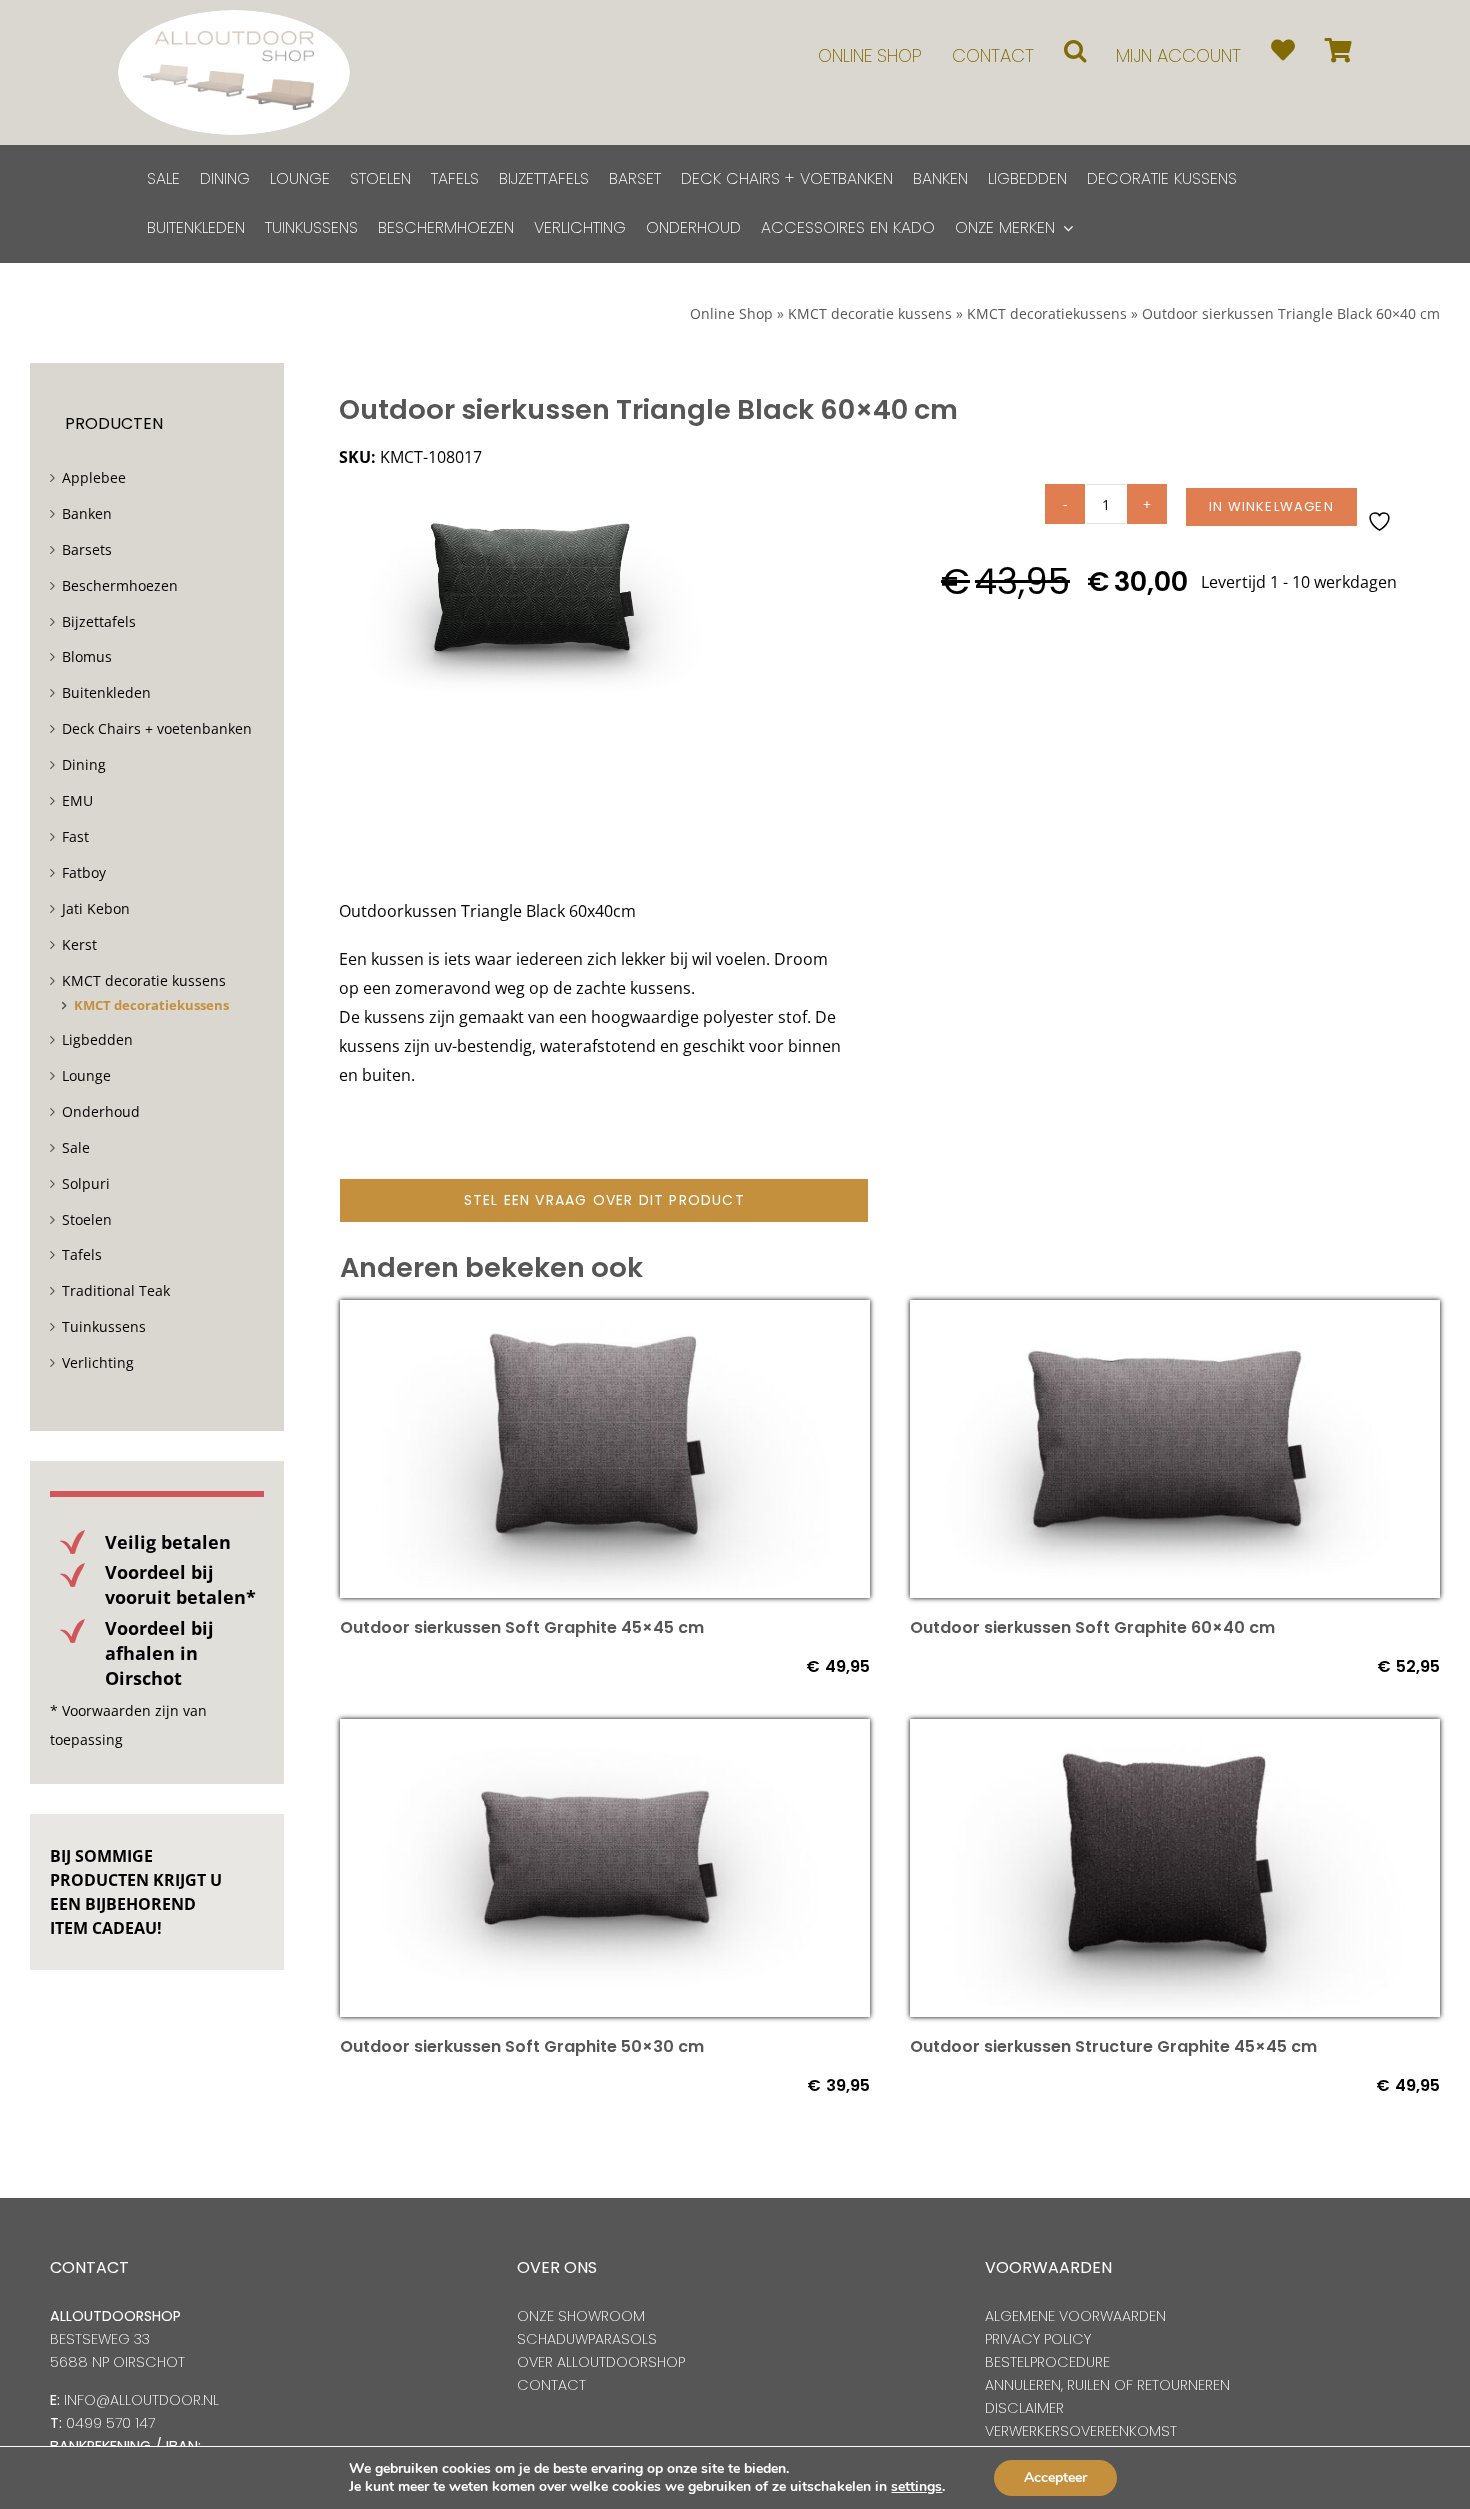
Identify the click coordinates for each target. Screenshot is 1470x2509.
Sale (76, 1147)
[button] (1075, 50)
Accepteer (1055, 2477)
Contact (551, 2385)
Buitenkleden (106, 692)
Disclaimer (1024, 2408)
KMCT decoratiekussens (1047, 313)
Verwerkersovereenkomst (1081, 2431)
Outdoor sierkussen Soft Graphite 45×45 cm (522, 1627)
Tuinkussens (104, 1326)
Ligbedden (97, 1039)
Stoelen (87, 1219)
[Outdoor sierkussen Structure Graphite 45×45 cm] (1175, 1733)
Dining (84, 764)
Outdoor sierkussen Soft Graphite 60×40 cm (1092, 1627)
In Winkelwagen (1271, 506)
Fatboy (84, 872)
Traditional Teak (116, 1290)
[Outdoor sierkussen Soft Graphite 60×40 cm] (1175, 1314)
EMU (77, 800)
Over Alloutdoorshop (601, 2362)
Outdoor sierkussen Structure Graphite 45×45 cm (1113, 2046)
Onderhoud (101, 1111)
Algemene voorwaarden (1075, 2316)
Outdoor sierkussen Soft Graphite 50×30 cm (522, 2046)
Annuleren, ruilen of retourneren (1107, 2385)
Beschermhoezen (120, 585)
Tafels (82, 1254)
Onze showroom (581, 2316)
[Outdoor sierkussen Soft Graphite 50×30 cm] (605, 1733)
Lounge (86, 1075)
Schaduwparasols (587, 2339)
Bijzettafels (99, 621)
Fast (75, 836)
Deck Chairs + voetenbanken (157, 728)
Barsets (87, 549)
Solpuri (86, 1183)
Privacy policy (1038, 2339)
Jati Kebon (96, 908)
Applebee (94, 477)
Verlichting (98, 1362)
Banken (87, 513)
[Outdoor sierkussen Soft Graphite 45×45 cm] (605, 1314)
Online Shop (731, 313)
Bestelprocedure (1047, 2362)
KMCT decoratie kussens (870, 313)
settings (916, 2487)
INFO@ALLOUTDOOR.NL (141, 2400)
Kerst (79, 944)
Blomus (87, 656)
